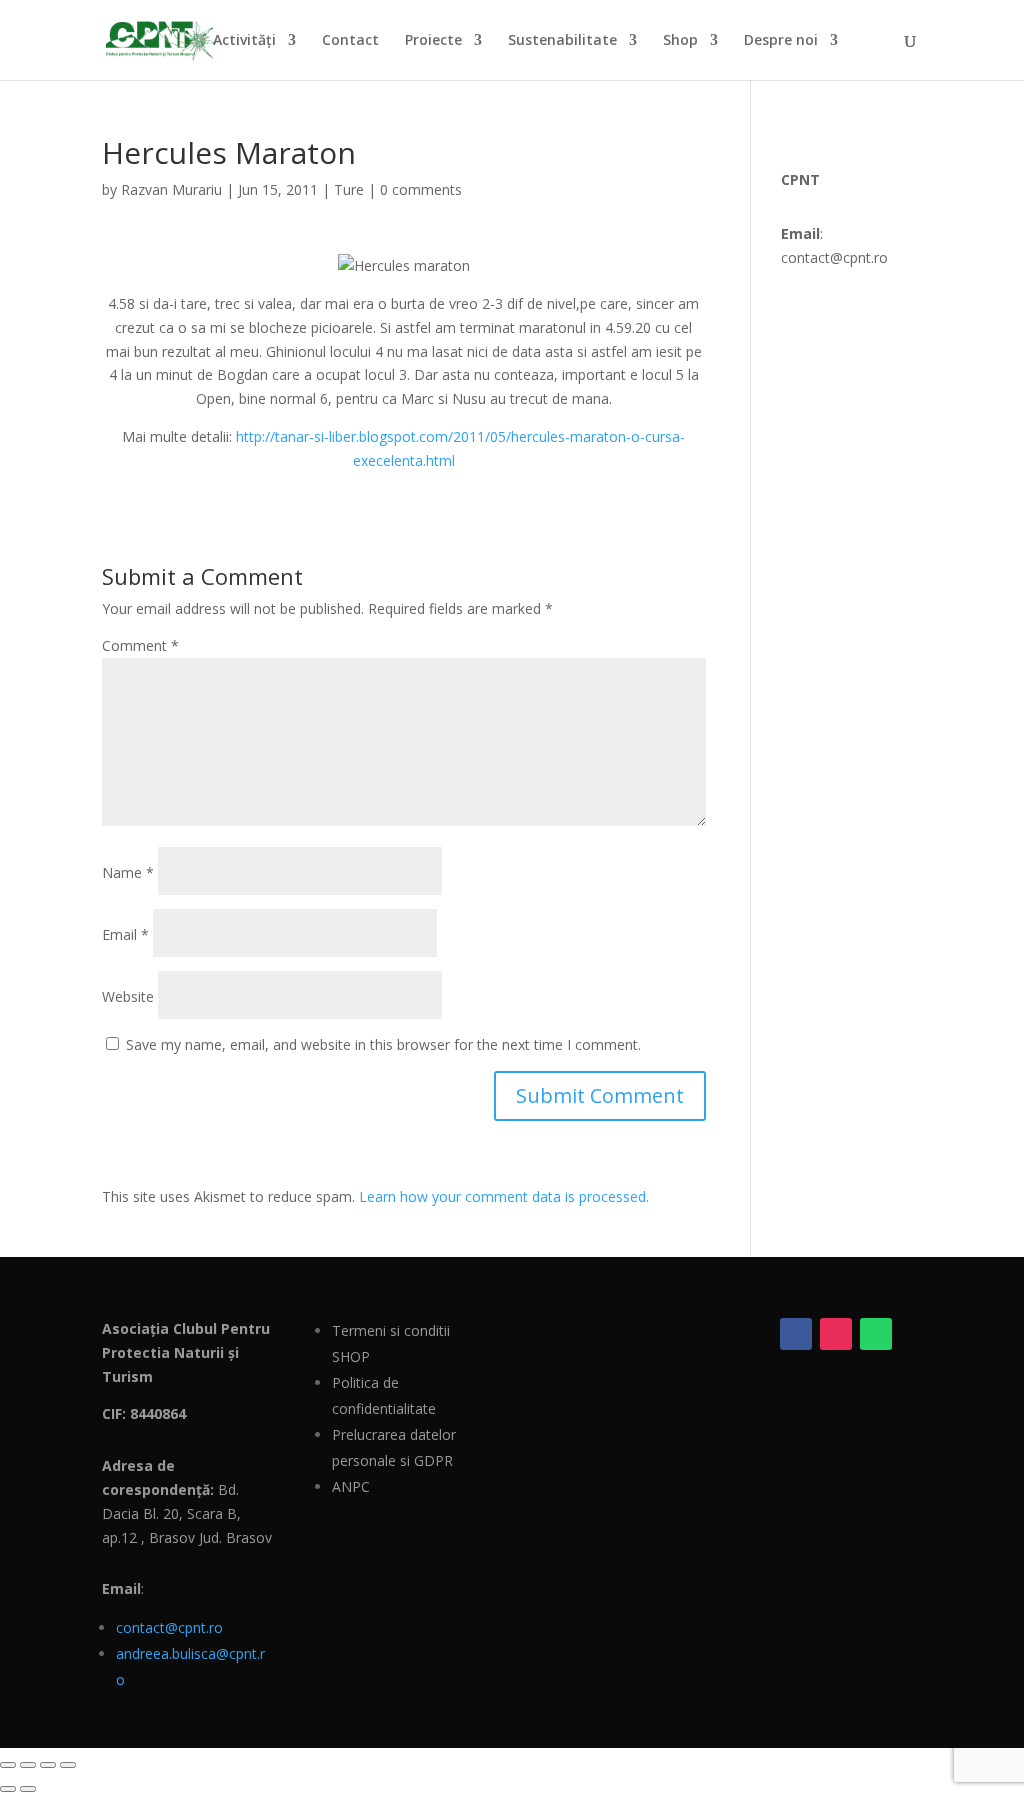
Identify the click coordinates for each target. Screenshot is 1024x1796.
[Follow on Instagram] (836, 1334)
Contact (350, 41)
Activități (244, 41)
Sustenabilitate (562, 41)
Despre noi (781, 41)
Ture (349, 189)
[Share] (48, 1765)
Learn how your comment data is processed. (504, 1196)
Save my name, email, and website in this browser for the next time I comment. (383, 1044)
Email (125, 934)
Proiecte (433, 41)
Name (128, 872)
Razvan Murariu (171, 189)
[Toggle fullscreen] (28, 1765)
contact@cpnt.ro (169, 1627)
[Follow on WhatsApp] (876, 1334)
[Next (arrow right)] (28, 1789)
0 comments (421, 189)
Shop (680, 41)
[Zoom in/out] (8, 1765)
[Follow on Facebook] (796, 1334)
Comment (140, 645)
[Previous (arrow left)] (8, 1789)
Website (128, 996)
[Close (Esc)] (68, 1765)
